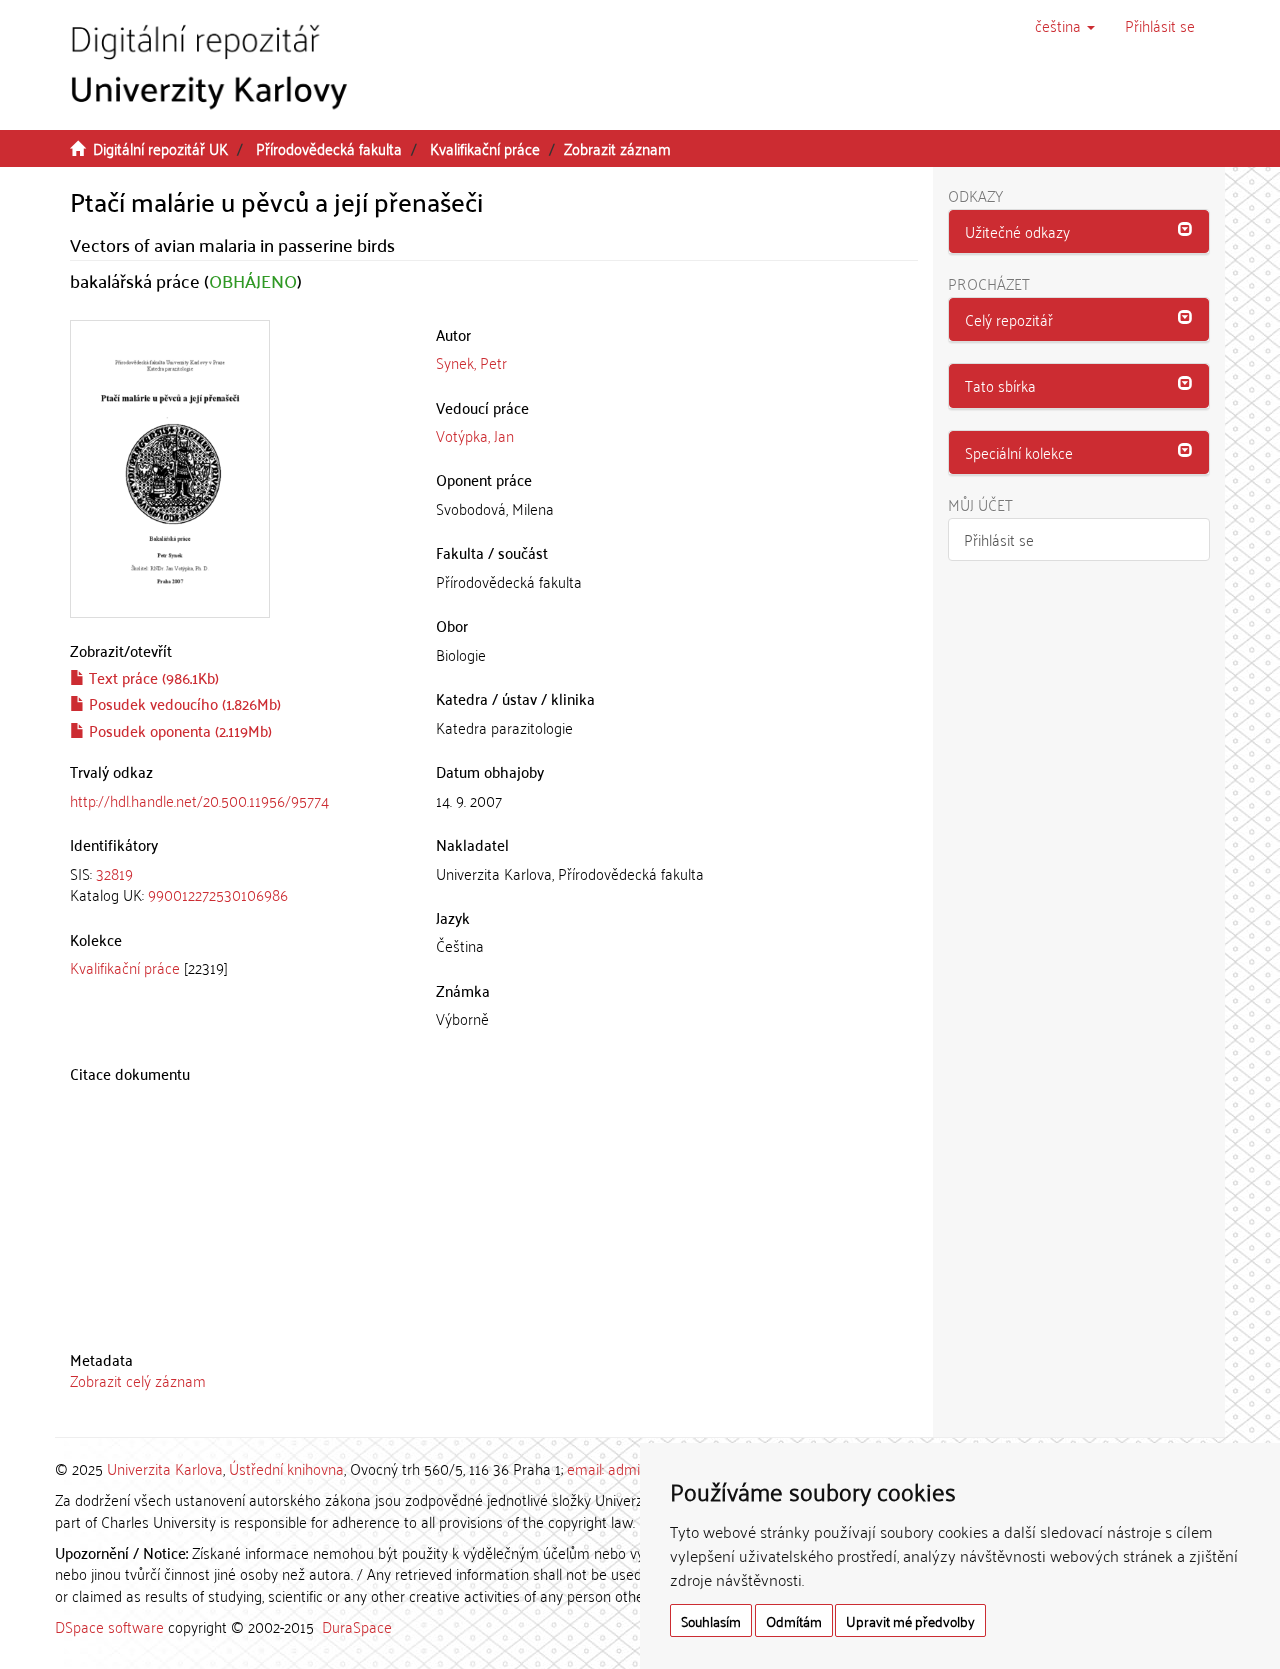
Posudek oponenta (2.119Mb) (178, 730)
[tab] (238, 884)
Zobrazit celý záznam (138, 1380)
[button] (1065, 25)
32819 (114, 873)
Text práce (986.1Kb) (152, 677)
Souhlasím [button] (711, 1620)
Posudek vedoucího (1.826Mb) (183, 703)
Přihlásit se (999, 539)
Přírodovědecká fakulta (329, 148)
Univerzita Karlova (165, 1468)
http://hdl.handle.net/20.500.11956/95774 (199, 800)
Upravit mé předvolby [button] (910, 1620)
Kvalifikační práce (485, 148)
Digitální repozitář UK (160, 148)
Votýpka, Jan (475, 435)
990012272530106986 (218, 894)
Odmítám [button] (794, 1620)
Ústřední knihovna (286, 1468)
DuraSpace (357, 1626)
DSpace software (109, 1626)
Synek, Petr (471, 362)
